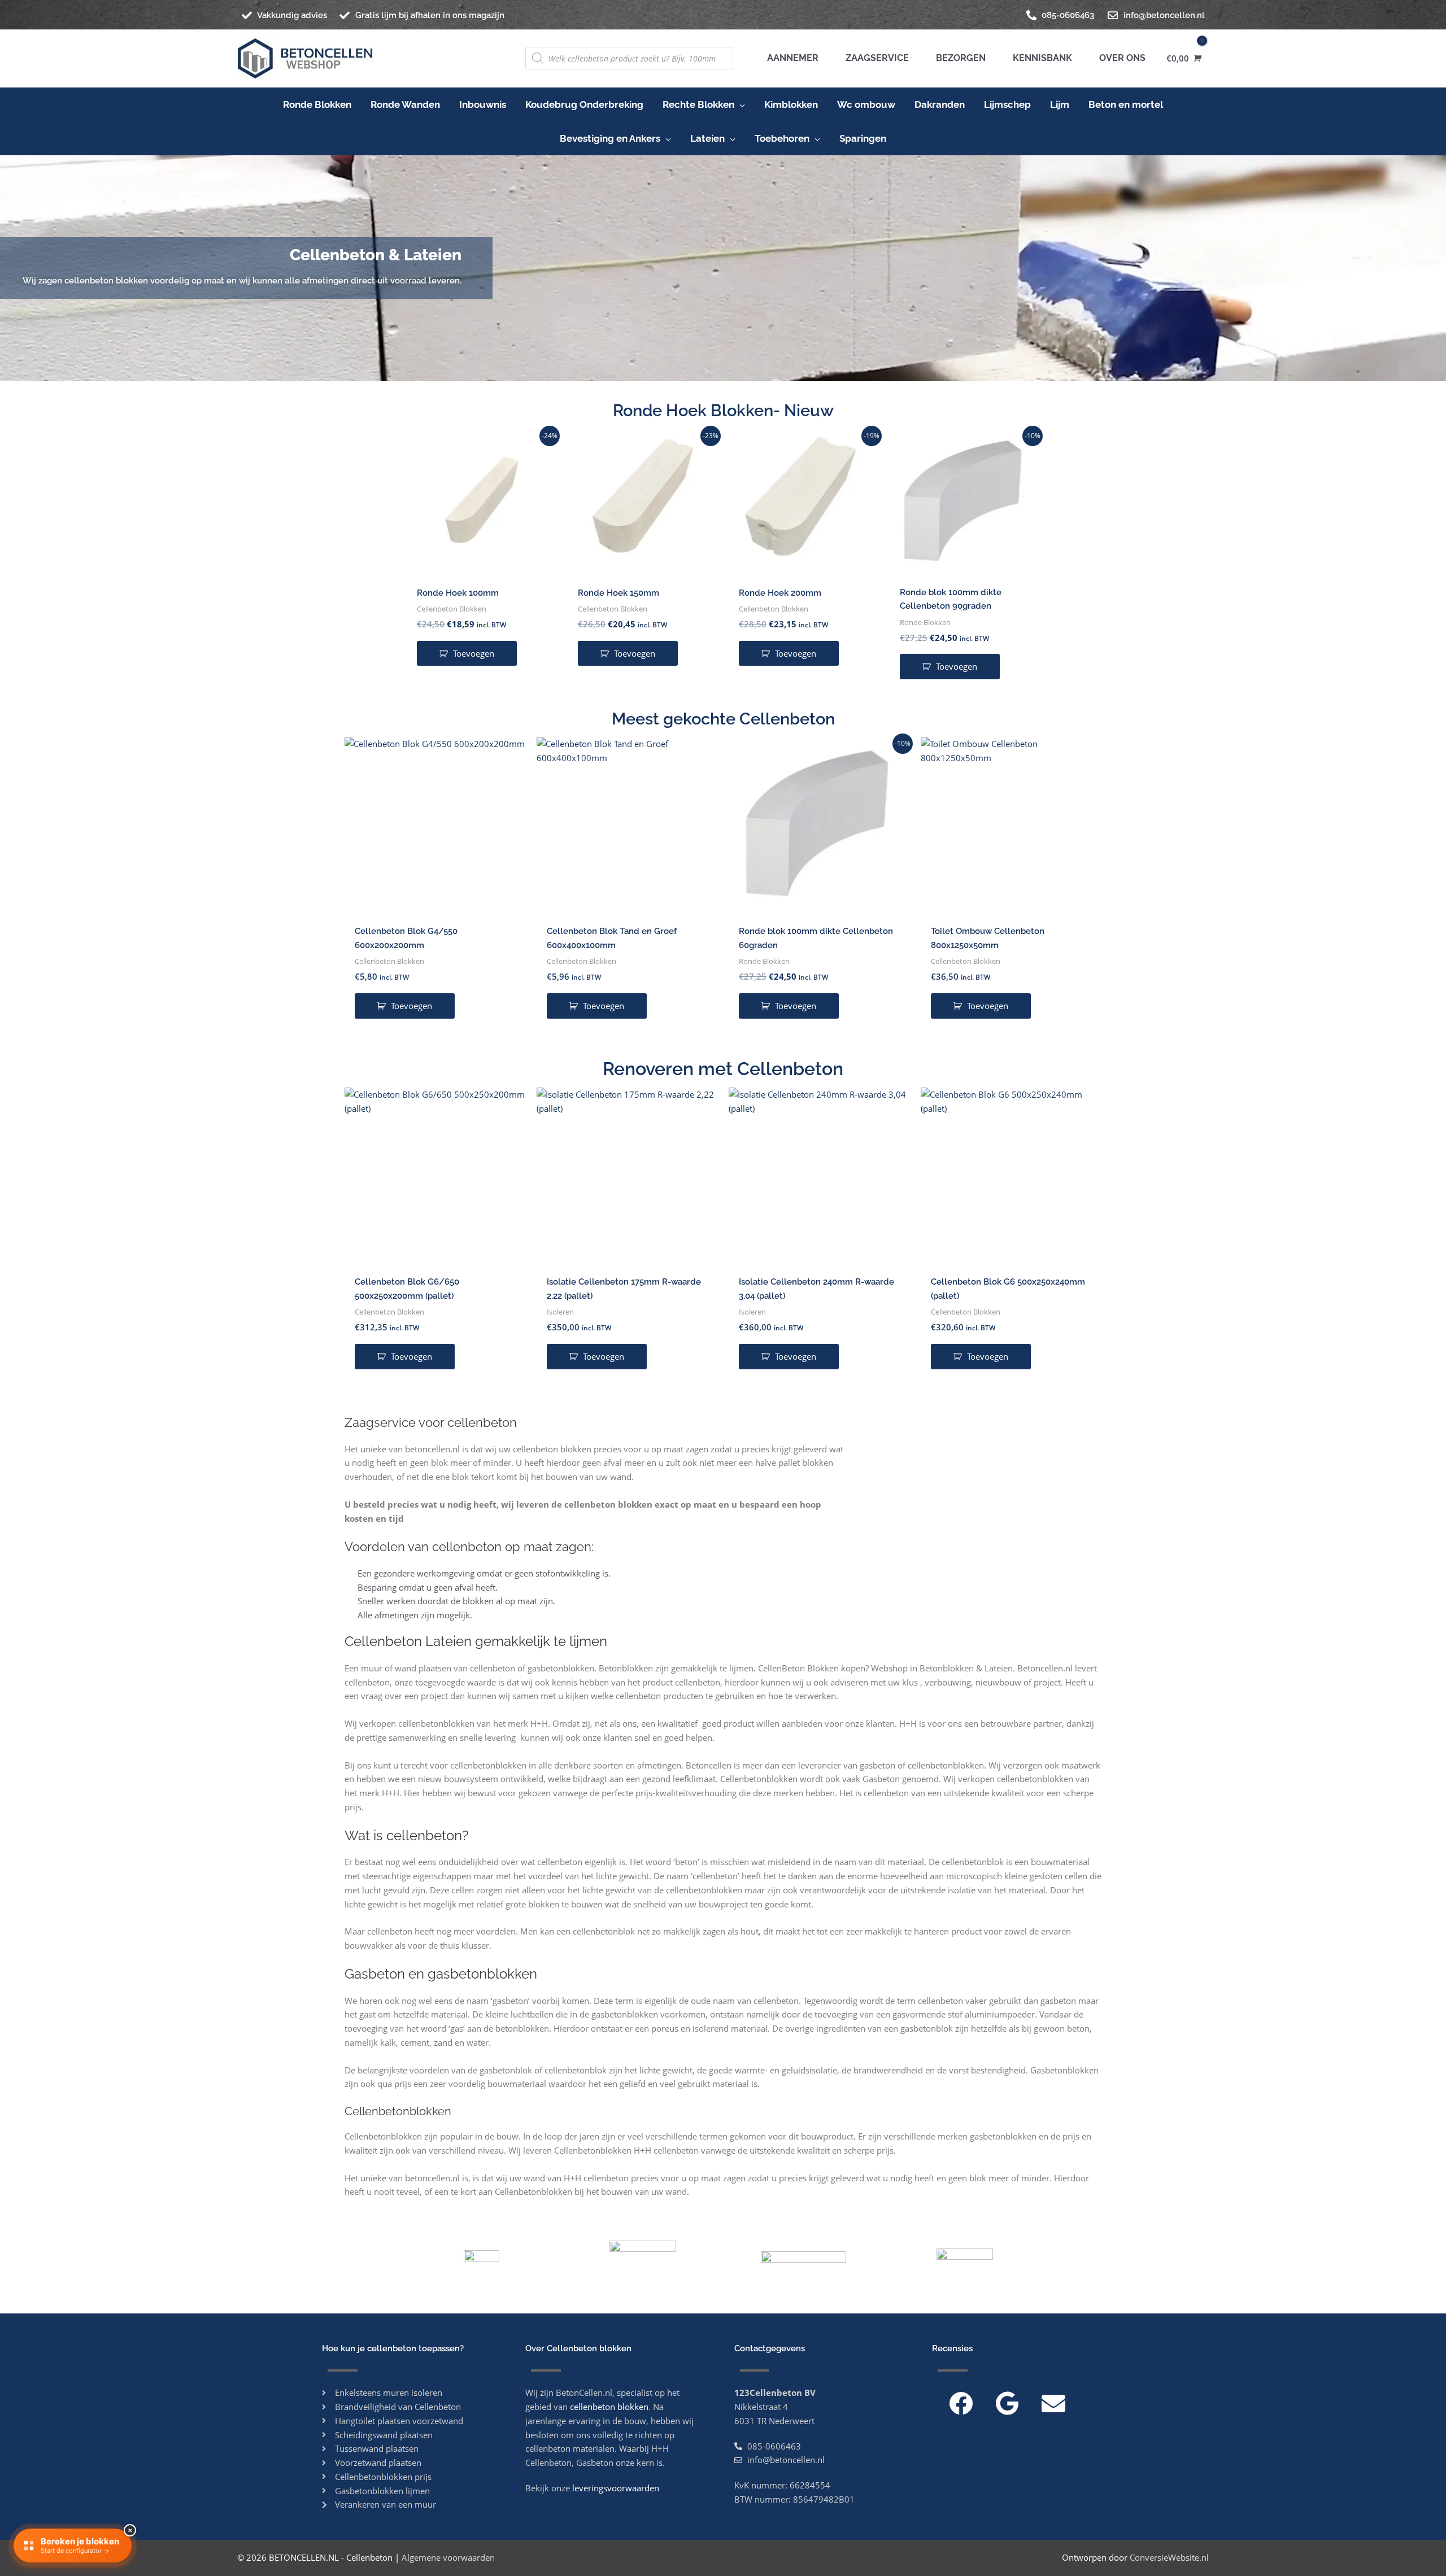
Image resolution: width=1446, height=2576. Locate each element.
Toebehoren (782, 138)
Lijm (1060, 104)
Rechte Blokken (698, 104)
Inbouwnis (483, 104)
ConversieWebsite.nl (1169, 2557)
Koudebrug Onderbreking (584, 104)
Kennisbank (1040, 58)
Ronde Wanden (405, 104)
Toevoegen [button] (474, 653)
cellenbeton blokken (609, 2407)
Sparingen (863, 138)
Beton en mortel (1126, 104)
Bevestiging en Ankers (610, 138)
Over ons (1120, 58)
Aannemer (793, 58)
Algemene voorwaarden (448, 2557)
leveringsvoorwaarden (616, 2488)
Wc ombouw (866, 104)
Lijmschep (1007, 104)
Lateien (707, 138)
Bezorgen (959, 58)
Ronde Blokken (317, 104)
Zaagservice (875, 58)
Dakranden (940, 104)
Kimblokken (791, 104)
